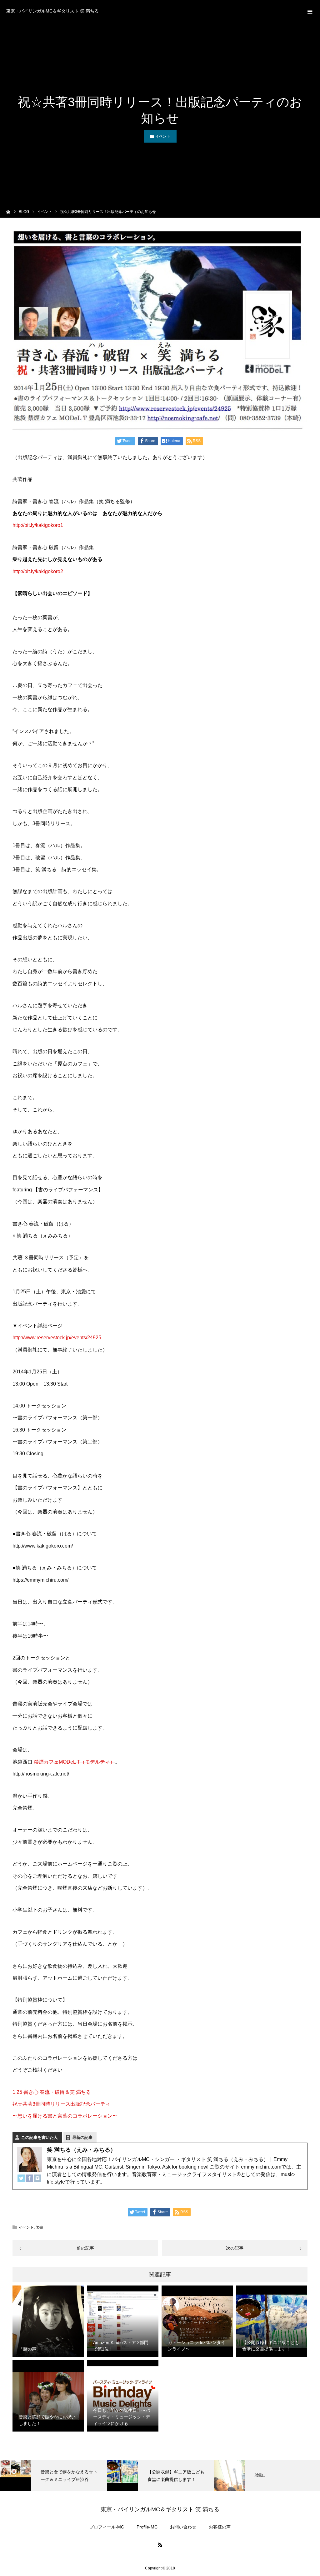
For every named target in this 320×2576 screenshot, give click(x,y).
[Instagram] (37, 2179)
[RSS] (160, 2545)
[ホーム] (8, 211)
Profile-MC (147, 2527)
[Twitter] (21, 2179)
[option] (53, 2475)
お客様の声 (220, 2527)
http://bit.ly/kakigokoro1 (38, 525)
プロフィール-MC (107, 2527)
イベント (163, 136)
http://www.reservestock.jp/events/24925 (57, 1338)
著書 (39, 2227)
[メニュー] (309, 11)
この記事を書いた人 (40, 2137)
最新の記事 (82, 2137)
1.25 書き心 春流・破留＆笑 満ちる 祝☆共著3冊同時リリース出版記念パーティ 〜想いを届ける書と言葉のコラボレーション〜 (65, 2104)
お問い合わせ (183, 2527)
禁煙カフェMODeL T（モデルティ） (74, 1762)
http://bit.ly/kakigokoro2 (38, 571)
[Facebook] (29, 2179)
